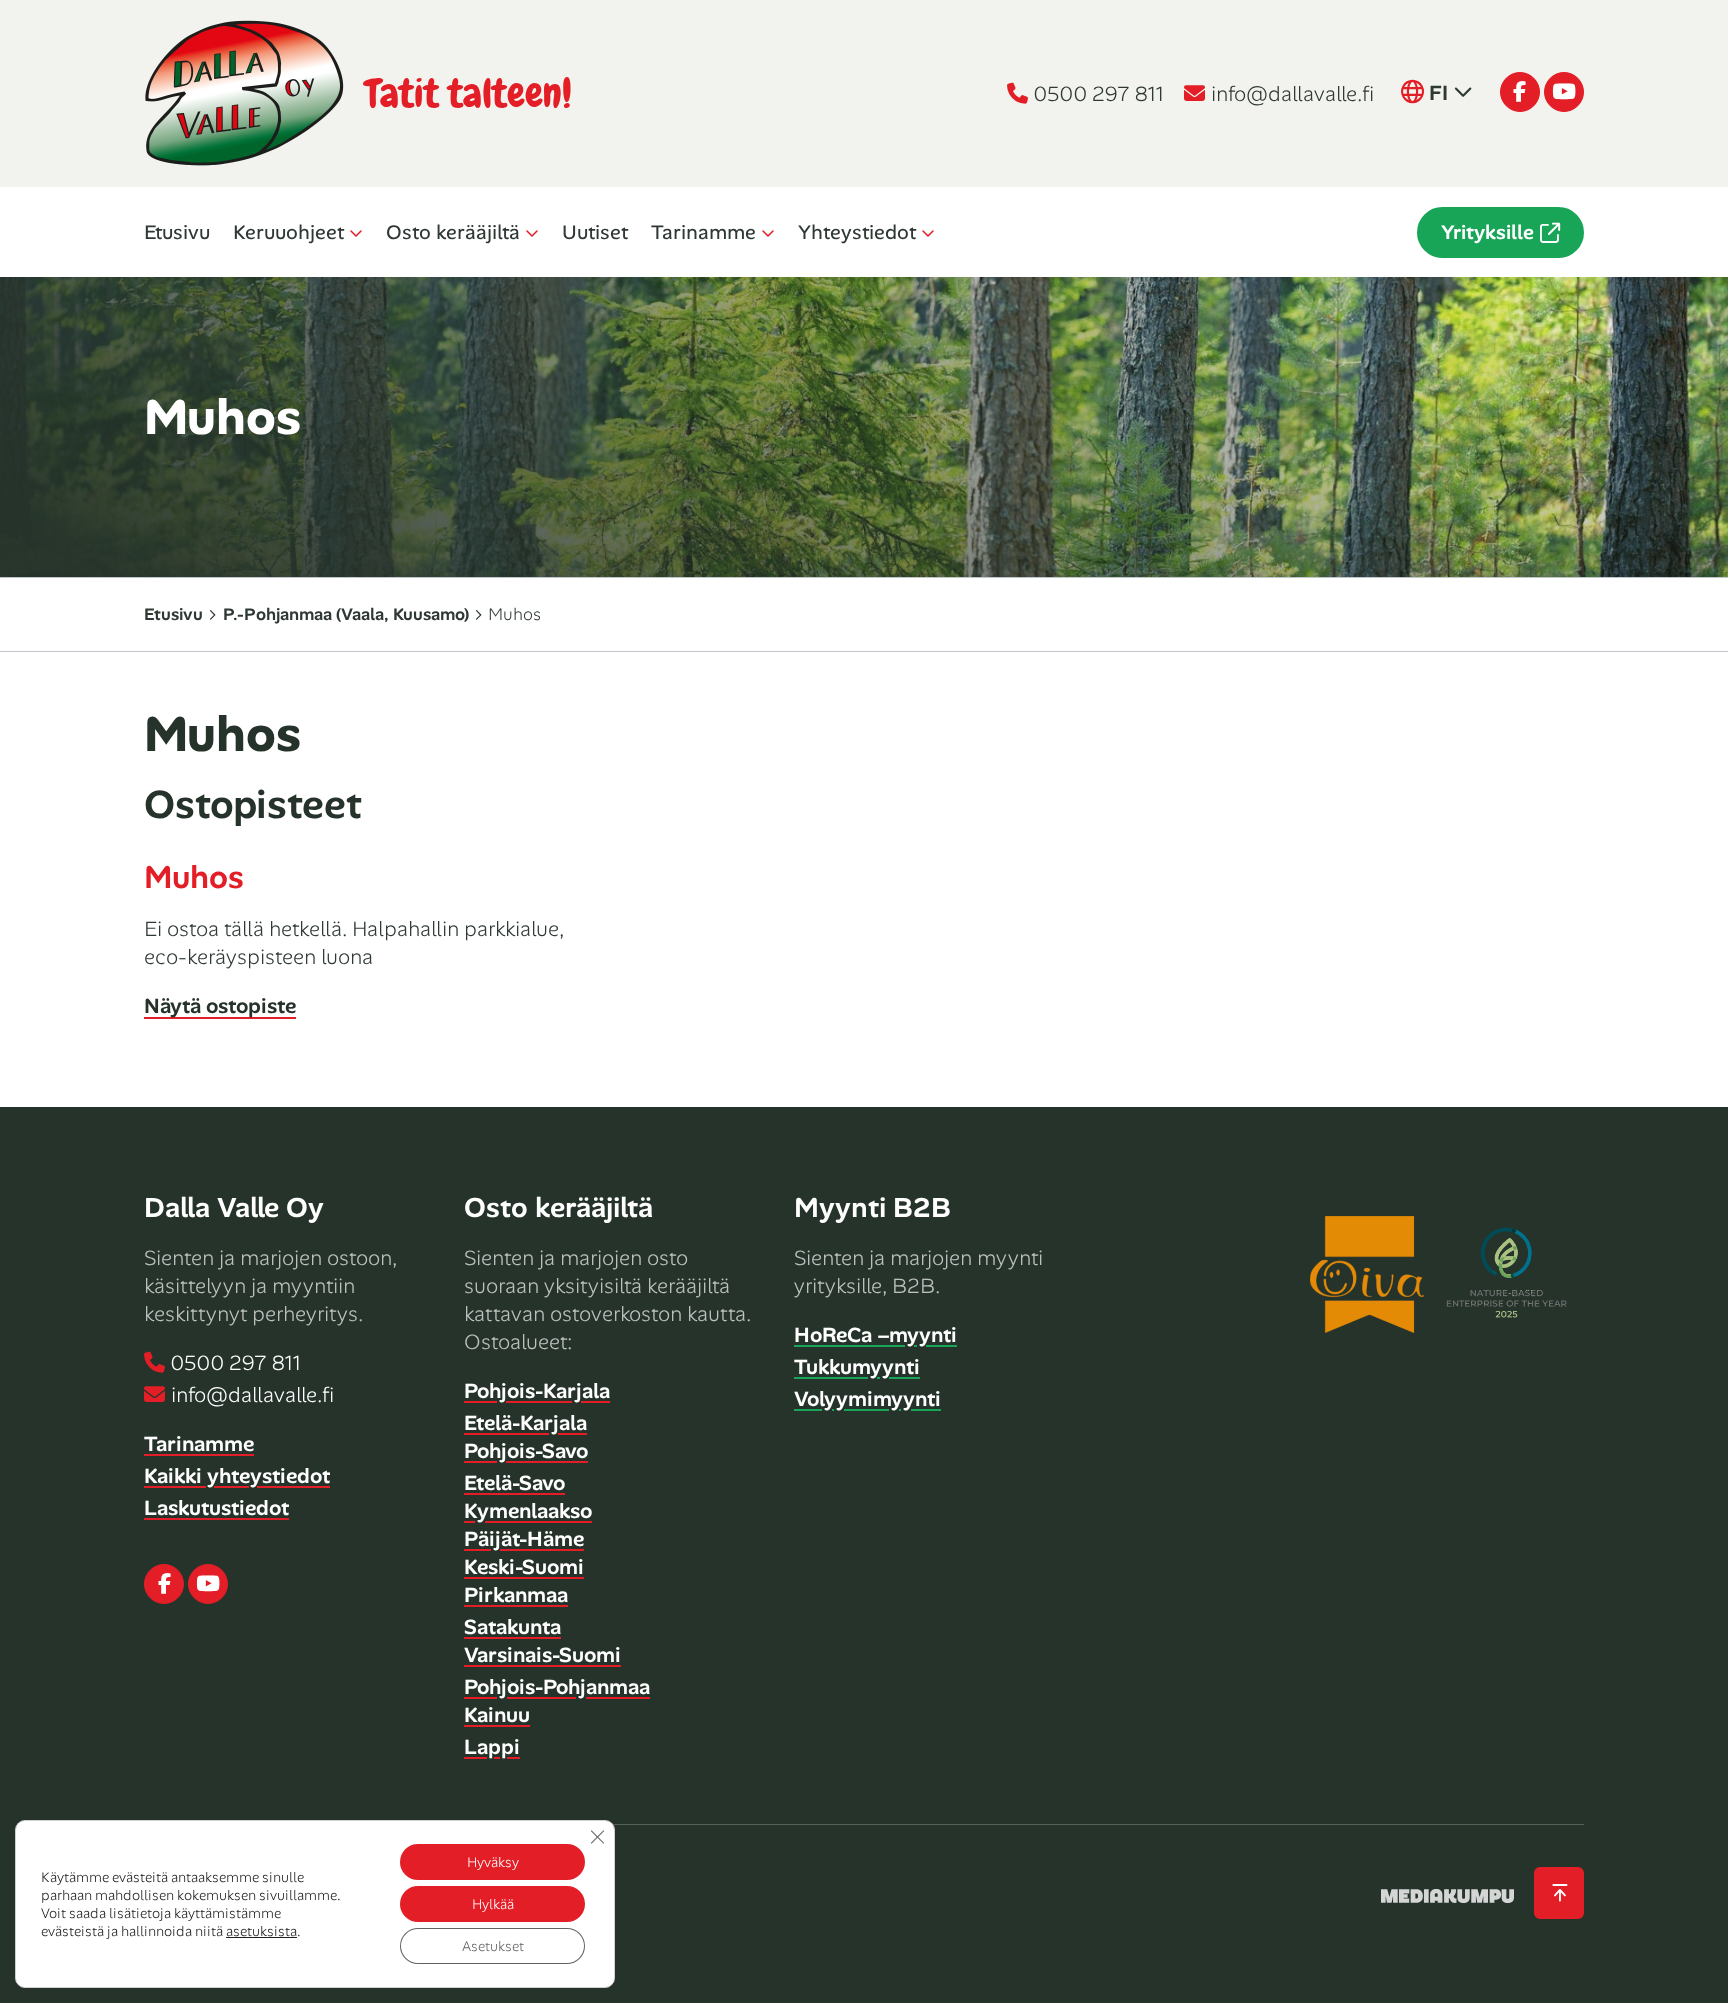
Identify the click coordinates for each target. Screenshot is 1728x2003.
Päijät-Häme (524, 1539)
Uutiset (595, 232)
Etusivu (177, 232)
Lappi (492, 1747)
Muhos (194, 877)
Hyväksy (493, 1862)
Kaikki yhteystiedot (237, 1476)
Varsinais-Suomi (542, 1655)
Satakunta (512, 1627)
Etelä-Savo (514, 1483)
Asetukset (493, 1946)
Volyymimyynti (867, 1399)
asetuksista (261, 1931)
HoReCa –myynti (875, 1335)
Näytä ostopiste (220, 1006)
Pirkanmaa (516, 1595)
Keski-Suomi (524, 1567)
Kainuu (497, 1715)
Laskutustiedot (216, 1508)
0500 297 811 (1099, 94)
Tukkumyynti (857, 1367)
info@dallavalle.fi (1292, 94)
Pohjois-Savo (526, 1451)
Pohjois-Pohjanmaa (557, 1687)
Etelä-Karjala (525, 1423)
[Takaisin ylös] (1559, 1893)
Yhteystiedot (857, 232)
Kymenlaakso (528, 1511)
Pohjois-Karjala (537, 1391)
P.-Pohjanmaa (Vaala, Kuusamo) (346, 614)
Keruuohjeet (288, 232)
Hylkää (493, 1904)
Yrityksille (1487, 232)
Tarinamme (703, 232)
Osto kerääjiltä (453, 232)
